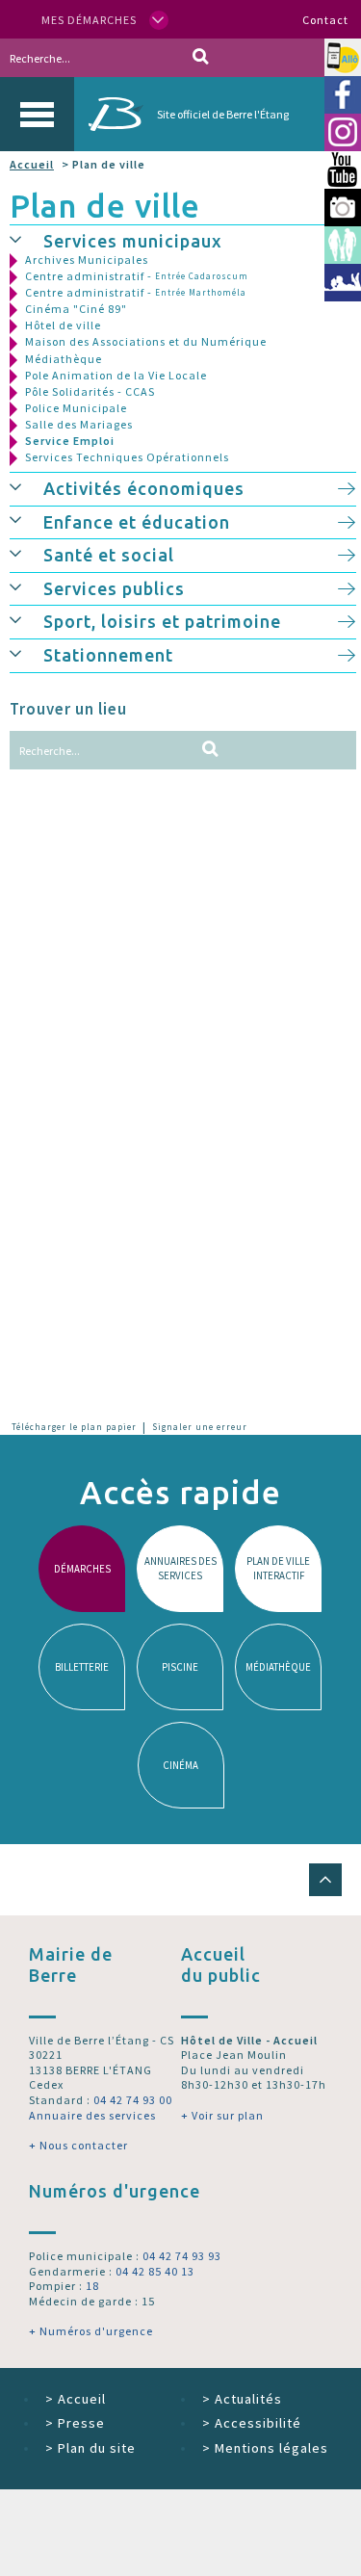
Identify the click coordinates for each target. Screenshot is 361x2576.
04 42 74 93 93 (182, 2256)
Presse (75, 2423)
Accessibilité (252, 2423)
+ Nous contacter (78, 2145)
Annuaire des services (92, 2115)
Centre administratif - (137, 276)
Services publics (114, 588)
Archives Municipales (87, 260)
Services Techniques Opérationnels (127, 457)
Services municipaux (133, 241)
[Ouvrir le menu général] (37, 114)
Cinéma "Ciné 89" (76, 309)
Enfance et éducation (137, 522)
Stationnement (108, 655)
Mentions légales (265, 2448)
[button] (26, 239)
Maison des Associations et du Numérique (146, 341)
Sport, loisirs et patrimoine (162, 621)
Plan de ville (105, 206)
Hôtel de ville (63, 325)
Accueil (32, 164)
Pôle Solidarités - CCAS (90, 391)
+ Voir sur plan (222, 2115)
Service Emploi (70, 441)
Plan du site (90, 2448)
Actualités (242, 2399)
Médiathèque (64, 359)
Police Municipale (76, 408)
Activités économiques (144, 488)
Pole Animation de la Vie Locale (116, 375)
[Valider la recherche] (201, 58)
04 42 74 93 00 (133, 2100)
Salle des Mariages (79, 424)
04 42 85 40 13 (155, 2271)
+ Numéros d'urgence (91, 2331)
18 (92, 2286)
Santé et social (109, 555)
